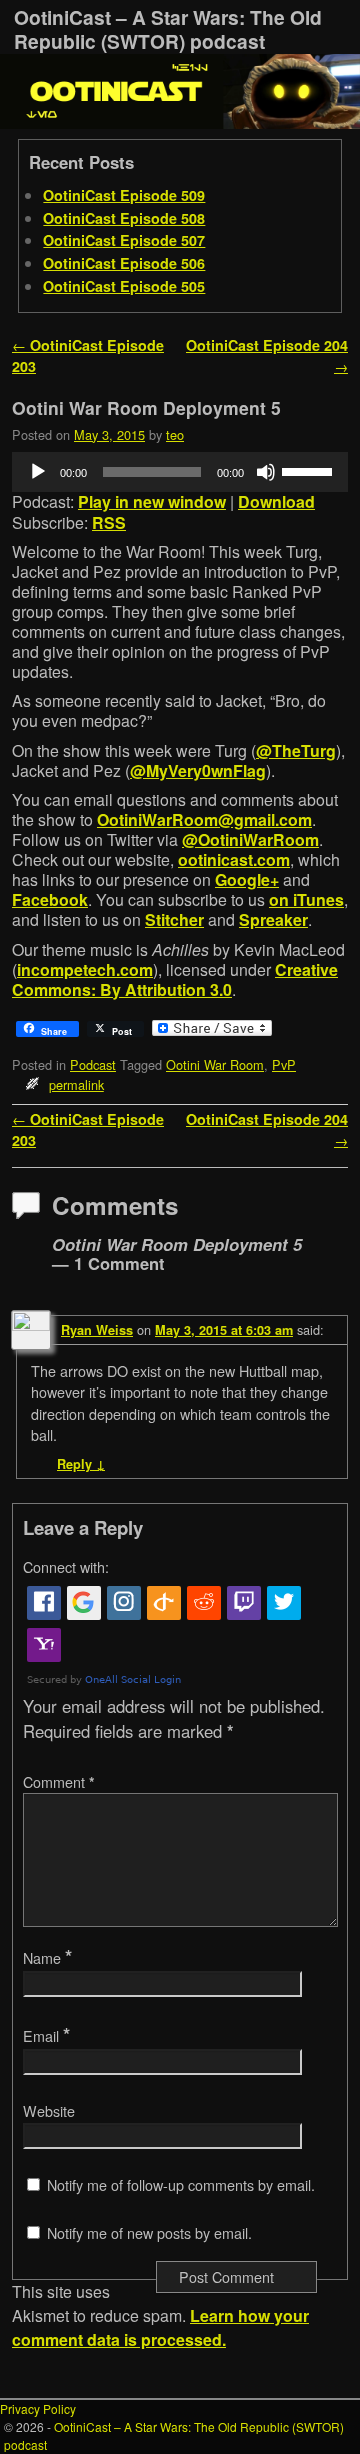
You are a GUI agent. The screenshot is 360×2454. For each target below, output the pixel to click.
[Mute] (266, 472)
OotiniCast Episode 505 (124, 286)
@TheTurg (296, 750)
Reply (81, 1464)
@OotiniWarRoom (250, 839)
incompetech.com (85, 969)
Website (49, 2111)
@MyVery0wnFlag (198, 770)
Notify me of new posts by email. (149, 2233)
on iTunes (306, 899)
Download (276, 501)
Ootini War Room (215, 1064)
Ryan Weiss (97, 1330)
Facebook (50, 899)
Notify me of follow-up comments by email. (181, 2185)
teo (175, 434)
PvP (284, 1064)
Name (47, 1958)
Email (46, 2036)
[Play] (38, 472)
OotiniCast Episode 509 (124, 195)
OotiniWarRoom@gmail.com (204, 819)
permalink (76, 1084)
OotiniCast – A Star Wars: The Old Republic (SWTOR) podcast (168, 29)
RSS (109, 522)
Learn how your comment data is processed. (160, 2327)
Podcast (93, 1064)
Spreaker (273, 919)
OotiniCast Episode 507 (124, 240)
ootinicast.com (234, 859)
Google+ (247, 879)
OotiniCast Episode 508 (124, 218)
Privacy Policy (38, 2408)
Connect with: (66, 1567)
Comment (59, 1782)
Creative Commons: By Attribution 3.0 (175, 979)
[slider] (310, 470)
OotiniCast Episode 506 (124, 263)
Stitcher (174, 919)
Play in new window (152, 501)
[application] (180, 472)
